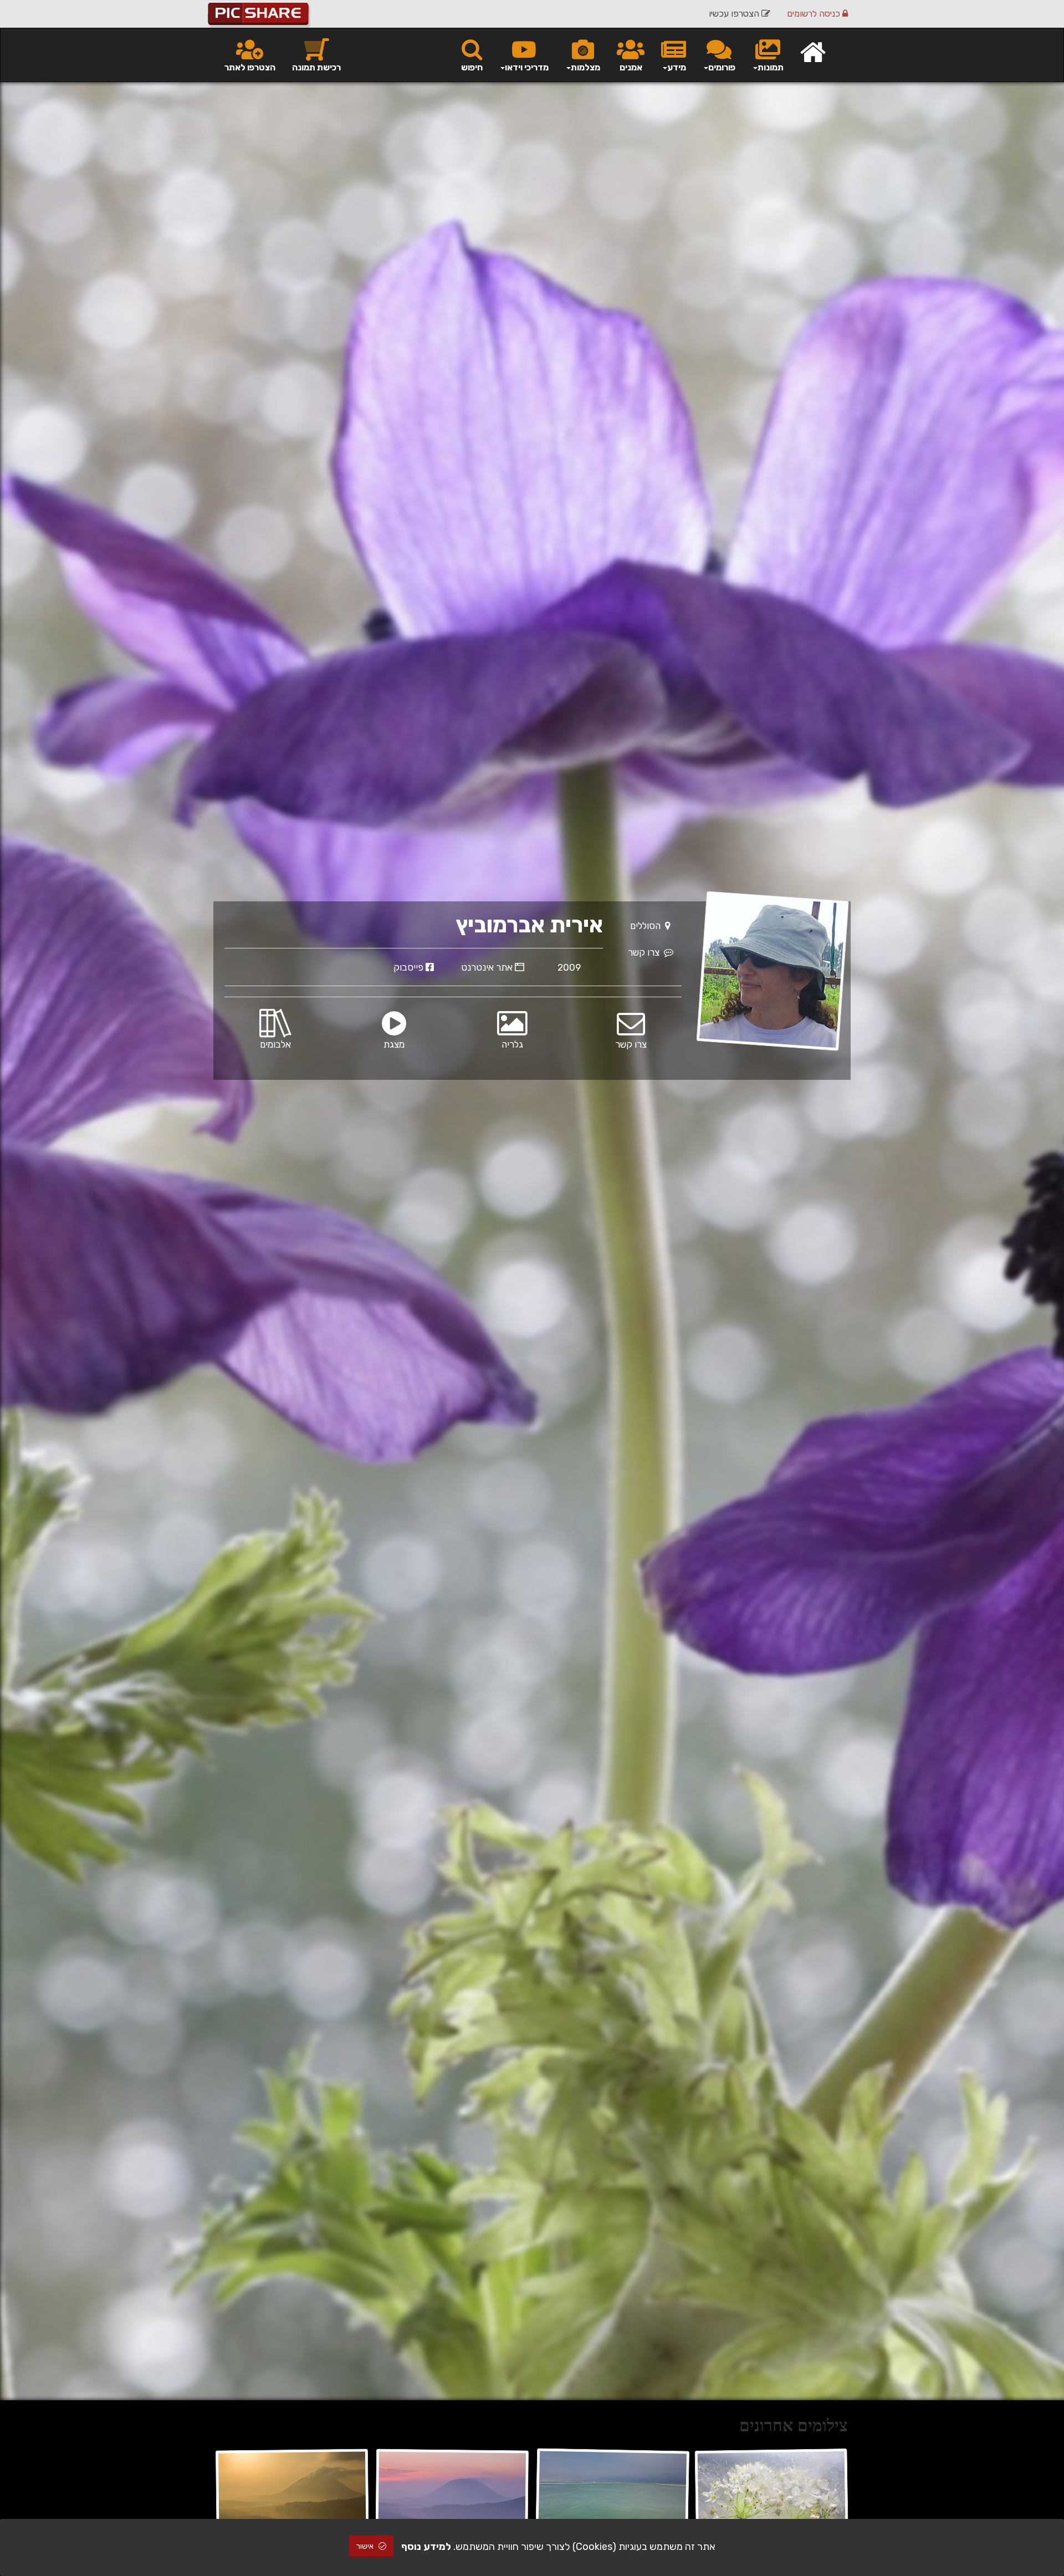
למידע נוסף (426, 2547)
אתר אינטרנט (488, 967)
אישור (366, 2546)
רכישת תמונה (316, 67)
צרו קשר (646, 952)
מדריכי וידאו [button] (527, 67)
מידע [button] (677, 67)
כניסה (815, 14)
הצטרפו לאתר (250, 67)
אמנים (631, 67)
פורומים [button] (722, 67)
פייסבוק (410, 967)
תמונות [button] (771, 67)
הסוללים (648, 926)
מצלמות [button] (585, 67)
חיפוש (472, 67)
